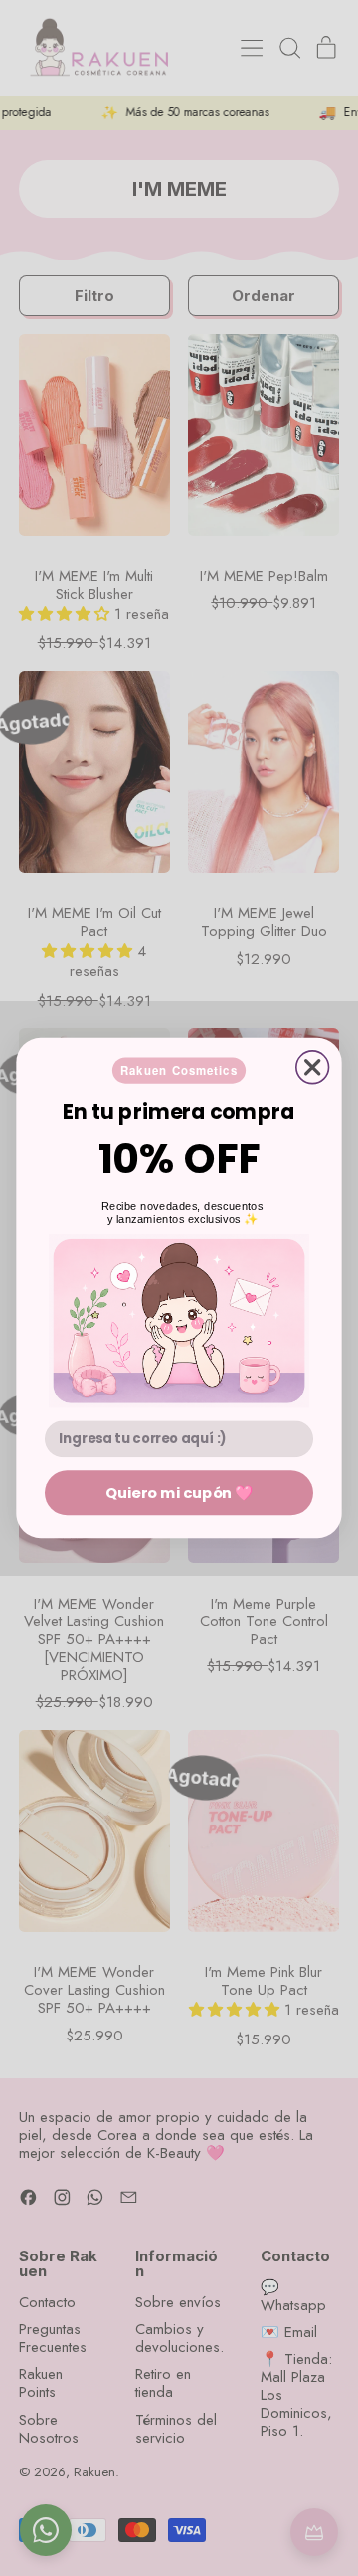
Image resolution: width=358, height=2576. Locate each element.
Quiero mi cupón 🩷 (179, 1492)
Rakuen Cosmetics (179, 1070)
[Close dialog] (313, 1068)
